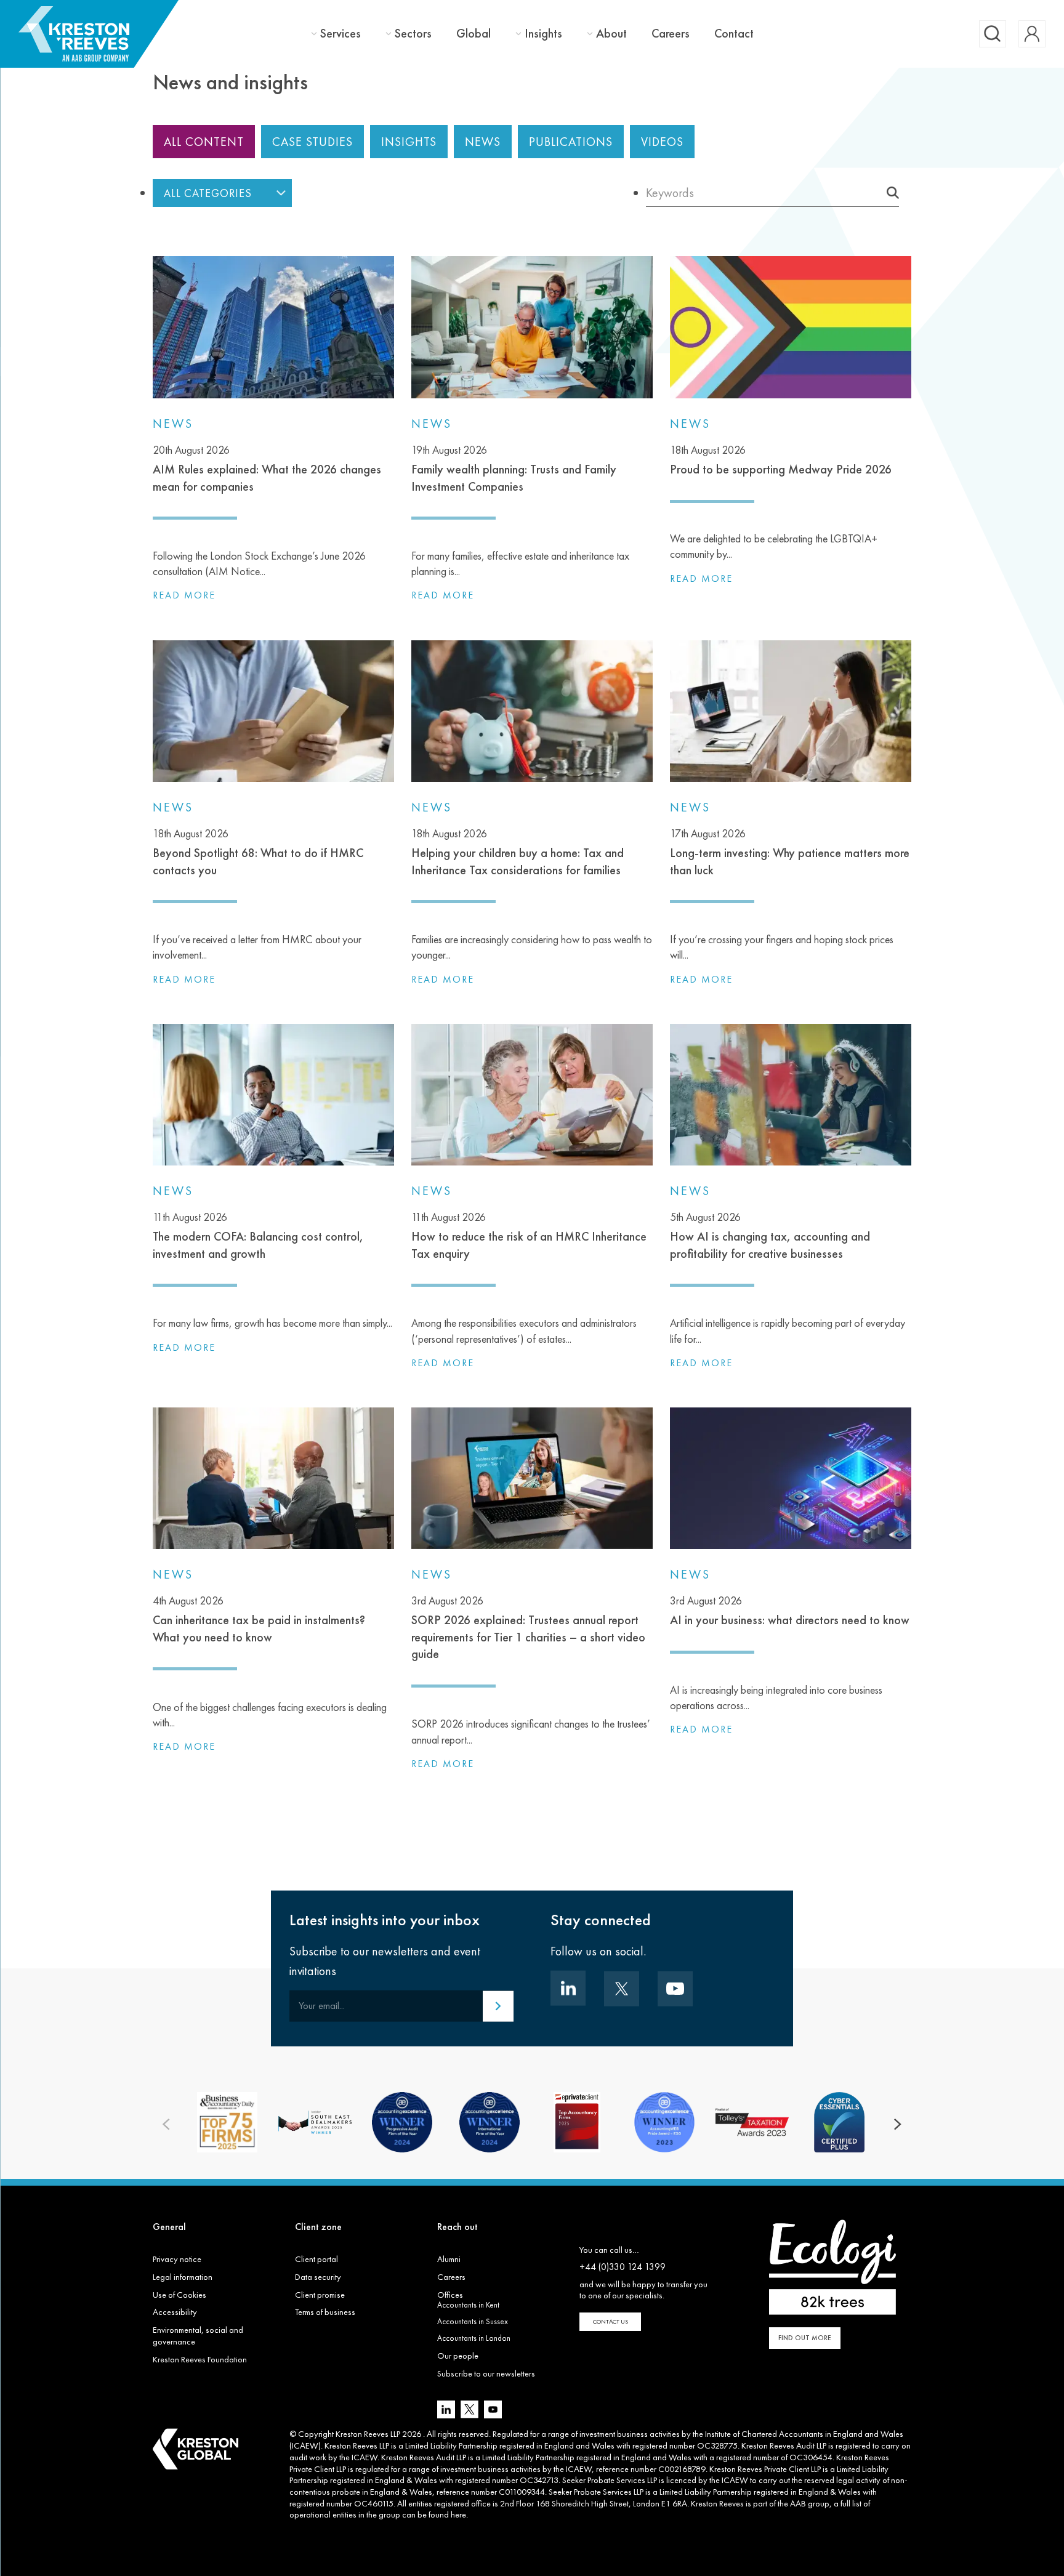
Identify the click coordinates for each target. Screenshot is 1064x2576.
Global (474, 33)
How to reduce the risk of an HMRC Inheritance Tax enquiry (529, 1236)
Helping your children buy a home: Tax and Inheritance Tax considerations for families (518, 852)
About (611, 34)
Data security (318, 2277)
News (483, 142)
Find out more (805, 2338)
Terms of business (325, 2312)
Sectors (413, 34)
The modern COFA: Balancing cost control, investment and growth (258, 1236)
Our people (458, 2356)
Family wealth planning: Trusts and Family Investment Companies (514, 469)
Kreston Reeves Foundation (200, 2359)
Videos (662, 142)
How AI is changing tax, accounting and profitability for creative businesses (770, 1236)
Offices (450, 2295)
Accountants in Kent (468, 2305)
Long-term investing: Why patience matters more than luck (790, 852)
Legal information (183, 2277)
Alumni (449, 2259)
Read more (184, 595)
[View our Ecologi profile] (832, 2267)
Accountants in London (474, 2338)
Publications (571, 142)
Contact (734, 33)
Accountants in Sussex (473, 2321)
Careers (671, 33)
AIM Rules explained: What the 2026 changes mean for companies (267, 469)
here (458, 2514)
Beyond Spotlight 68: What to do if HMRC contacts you (258, 852)
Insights (543, 34)
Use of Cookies (179, 2295)
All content (204, 142)
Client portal (316, 2259)
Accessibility (175, 2312)
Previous (166, 2125)
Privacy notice (177, 2259)
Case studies (312, 142)
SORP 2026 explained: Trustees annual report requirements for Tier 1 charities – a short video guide (528, 1628)
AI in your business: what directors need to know (790, 1611)
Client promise (320, 2295)
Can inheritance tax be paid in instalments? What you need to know (259, 1619)
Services (341, 34)
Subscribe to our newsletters (486, 2373)
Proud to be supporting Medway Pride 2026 (781, 460)
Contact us (611, 2321)
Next (898, 2125)
